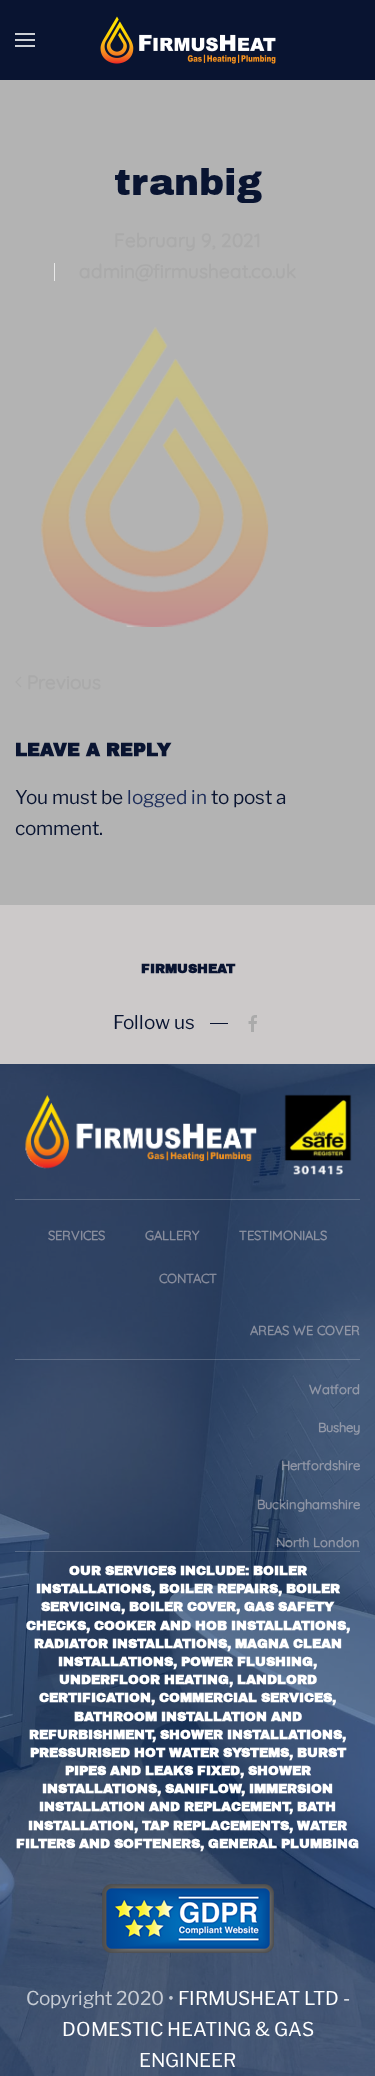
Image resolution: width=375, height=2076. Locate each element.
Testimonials (283, 1235)
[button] (25, 40)
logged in (167, 797)
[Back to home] (188, 40)
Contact (188, 1278)
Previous (64, 682)
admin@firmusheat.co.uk (187, 271)
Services (76, 1235)
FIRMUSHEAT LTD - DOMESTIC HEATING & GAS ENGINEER (206, 2029)
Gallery (172, 1235)
